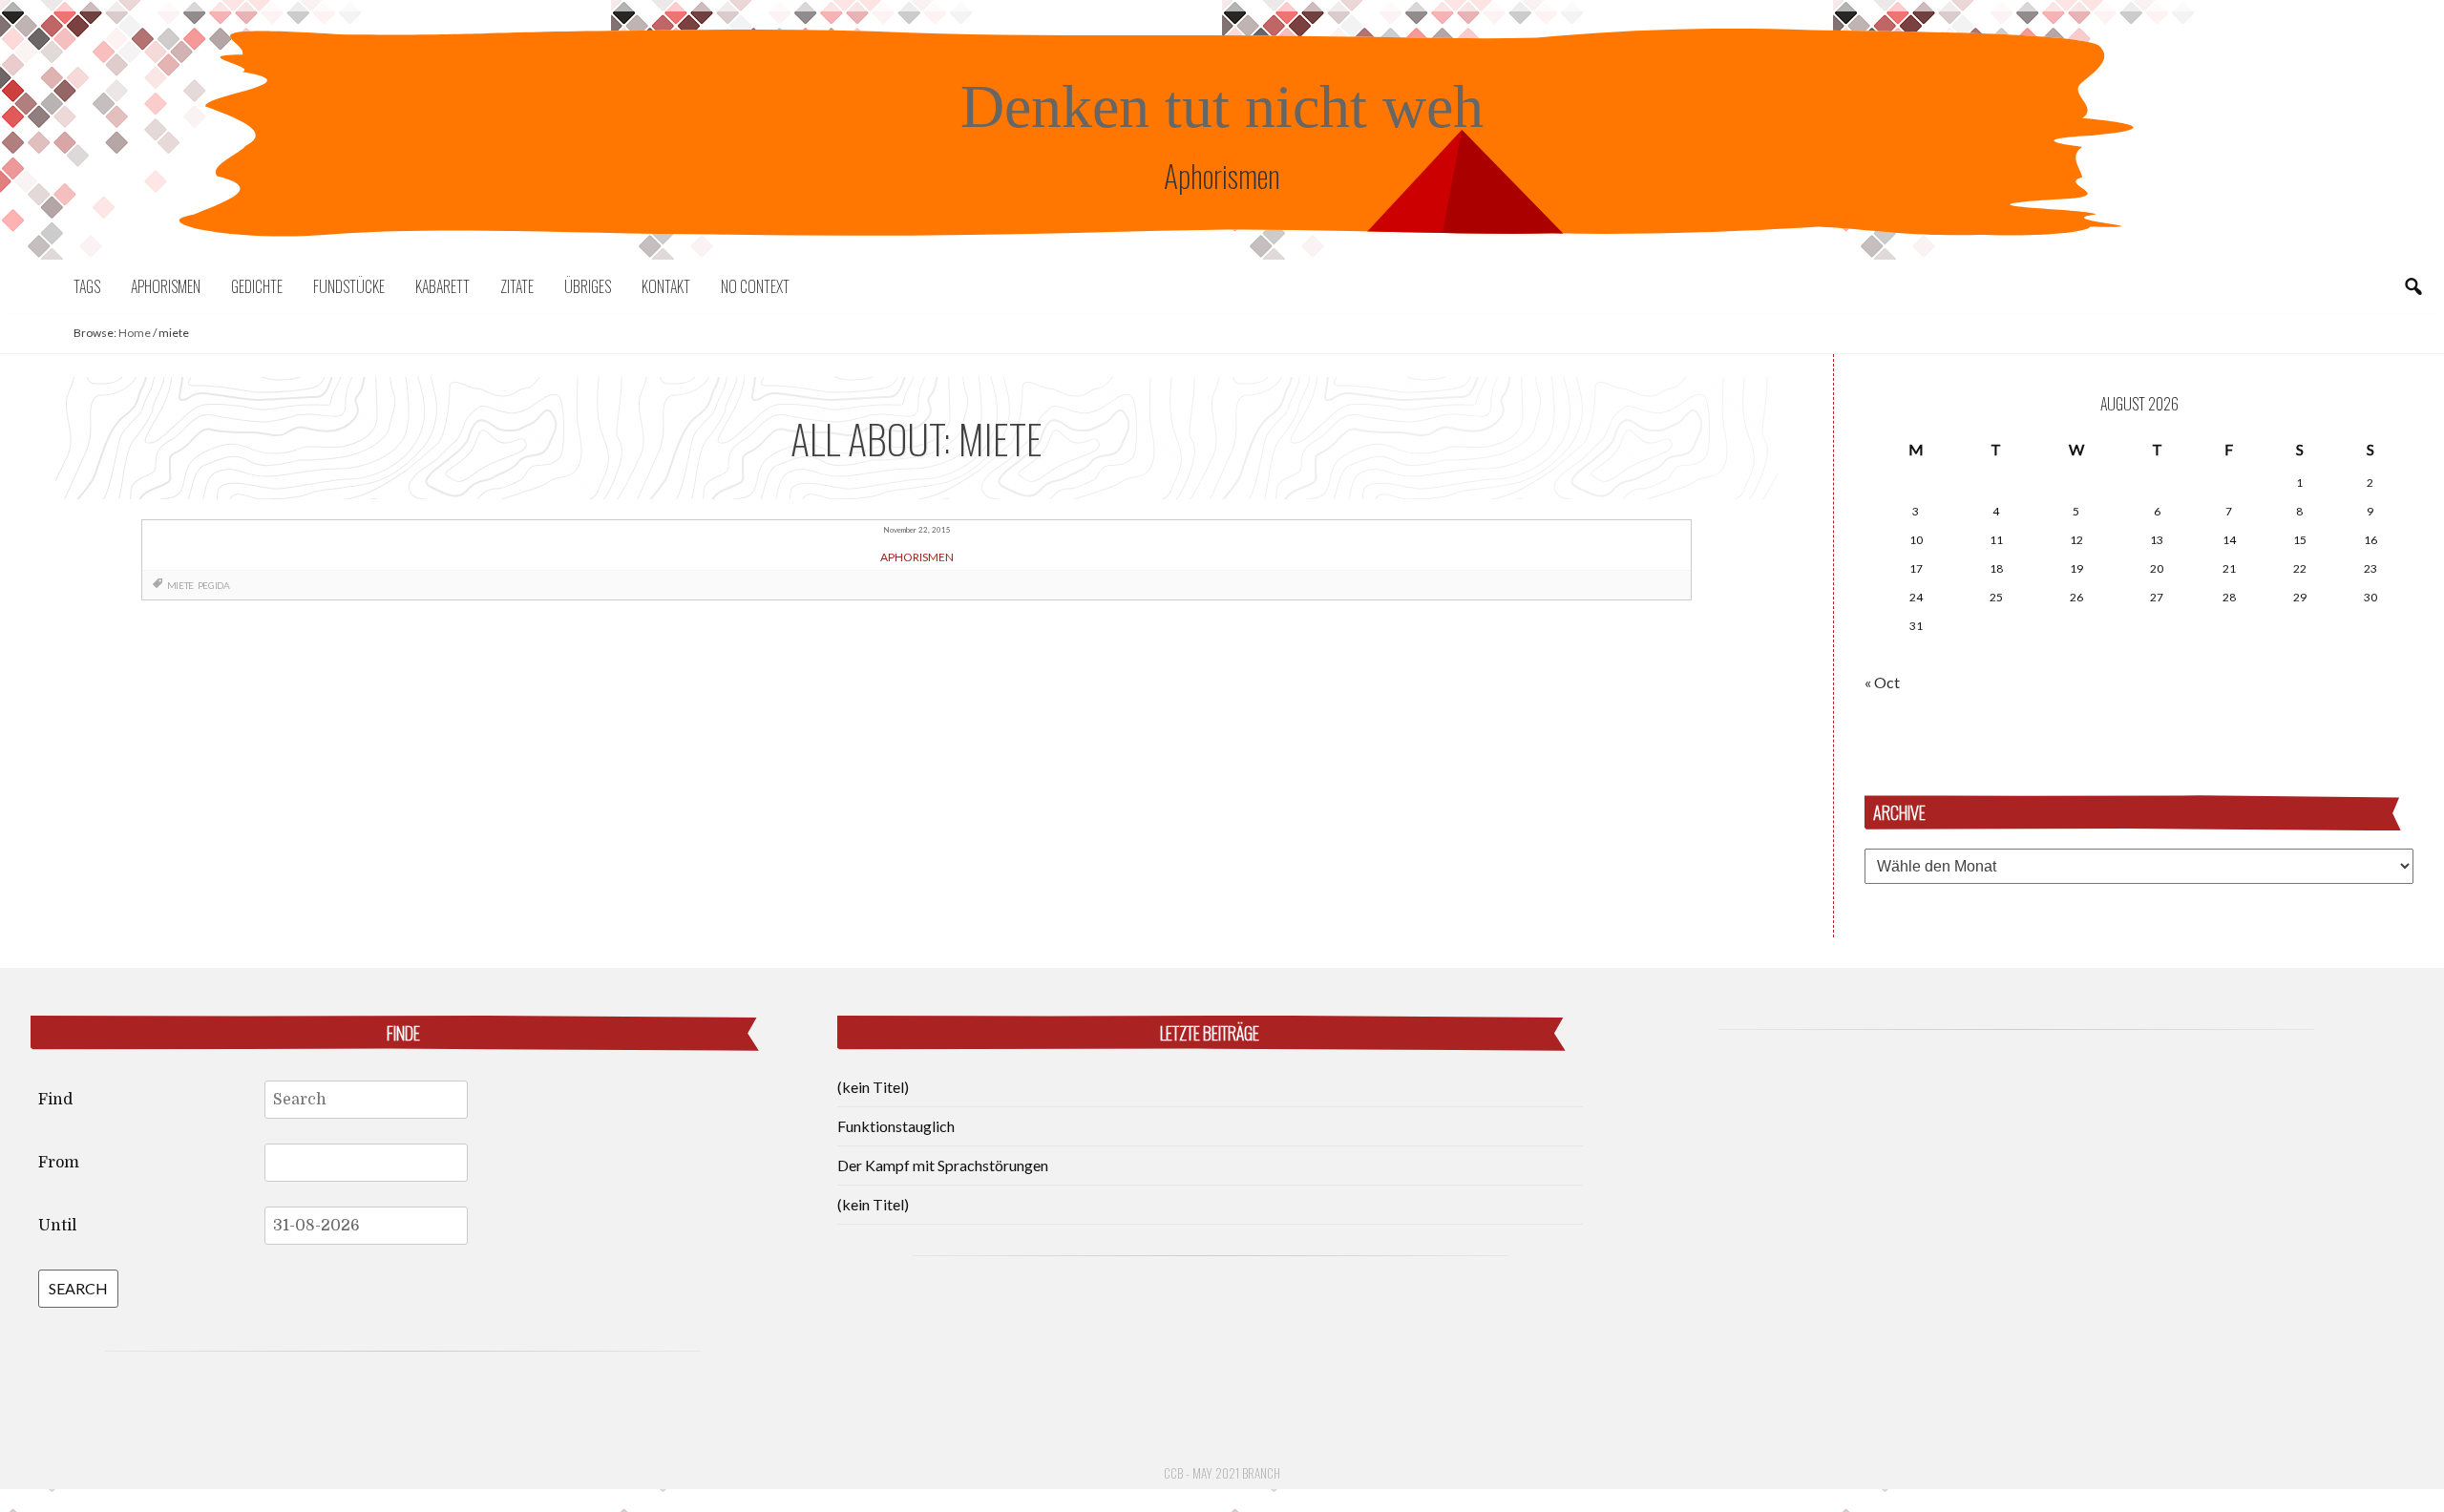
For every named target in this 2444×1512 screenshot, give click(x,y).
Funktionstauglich (896, 1126)
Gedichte (257, 286)
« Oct (1882, 682)
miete (180, 585)
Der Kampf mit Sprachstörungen (943, 1165)
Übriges (588, 286)
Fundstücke (349, 286)
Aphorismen (166, 286)
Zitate (517, 286)
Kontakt (666, 286)
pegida (214, 585)
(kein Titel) (873, 1087)
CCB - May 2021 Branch (1222, 1473)
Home (135, 333)
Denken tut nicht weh (1222, 106)
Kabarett (442, 286)
